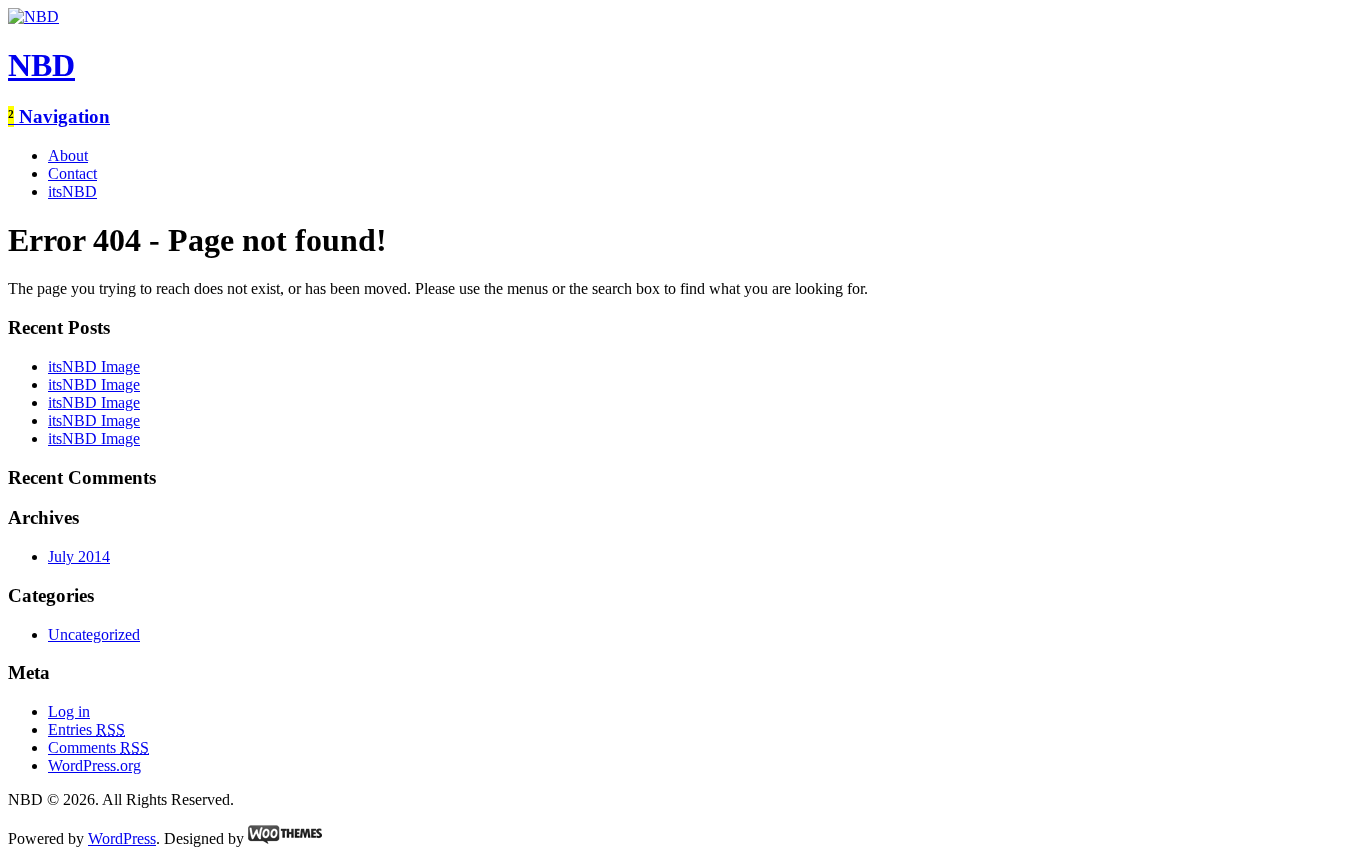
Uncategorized (94, 634)
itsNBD (72, 191)
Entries (86, 729)
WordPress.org (94, 765)
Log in (69, 711)
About (68, 155)
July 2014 (79, 556)
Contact (72, 173)
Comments (98, 747)
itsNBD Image (94, 366)
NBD (41, 65)
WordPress (122, 838)
